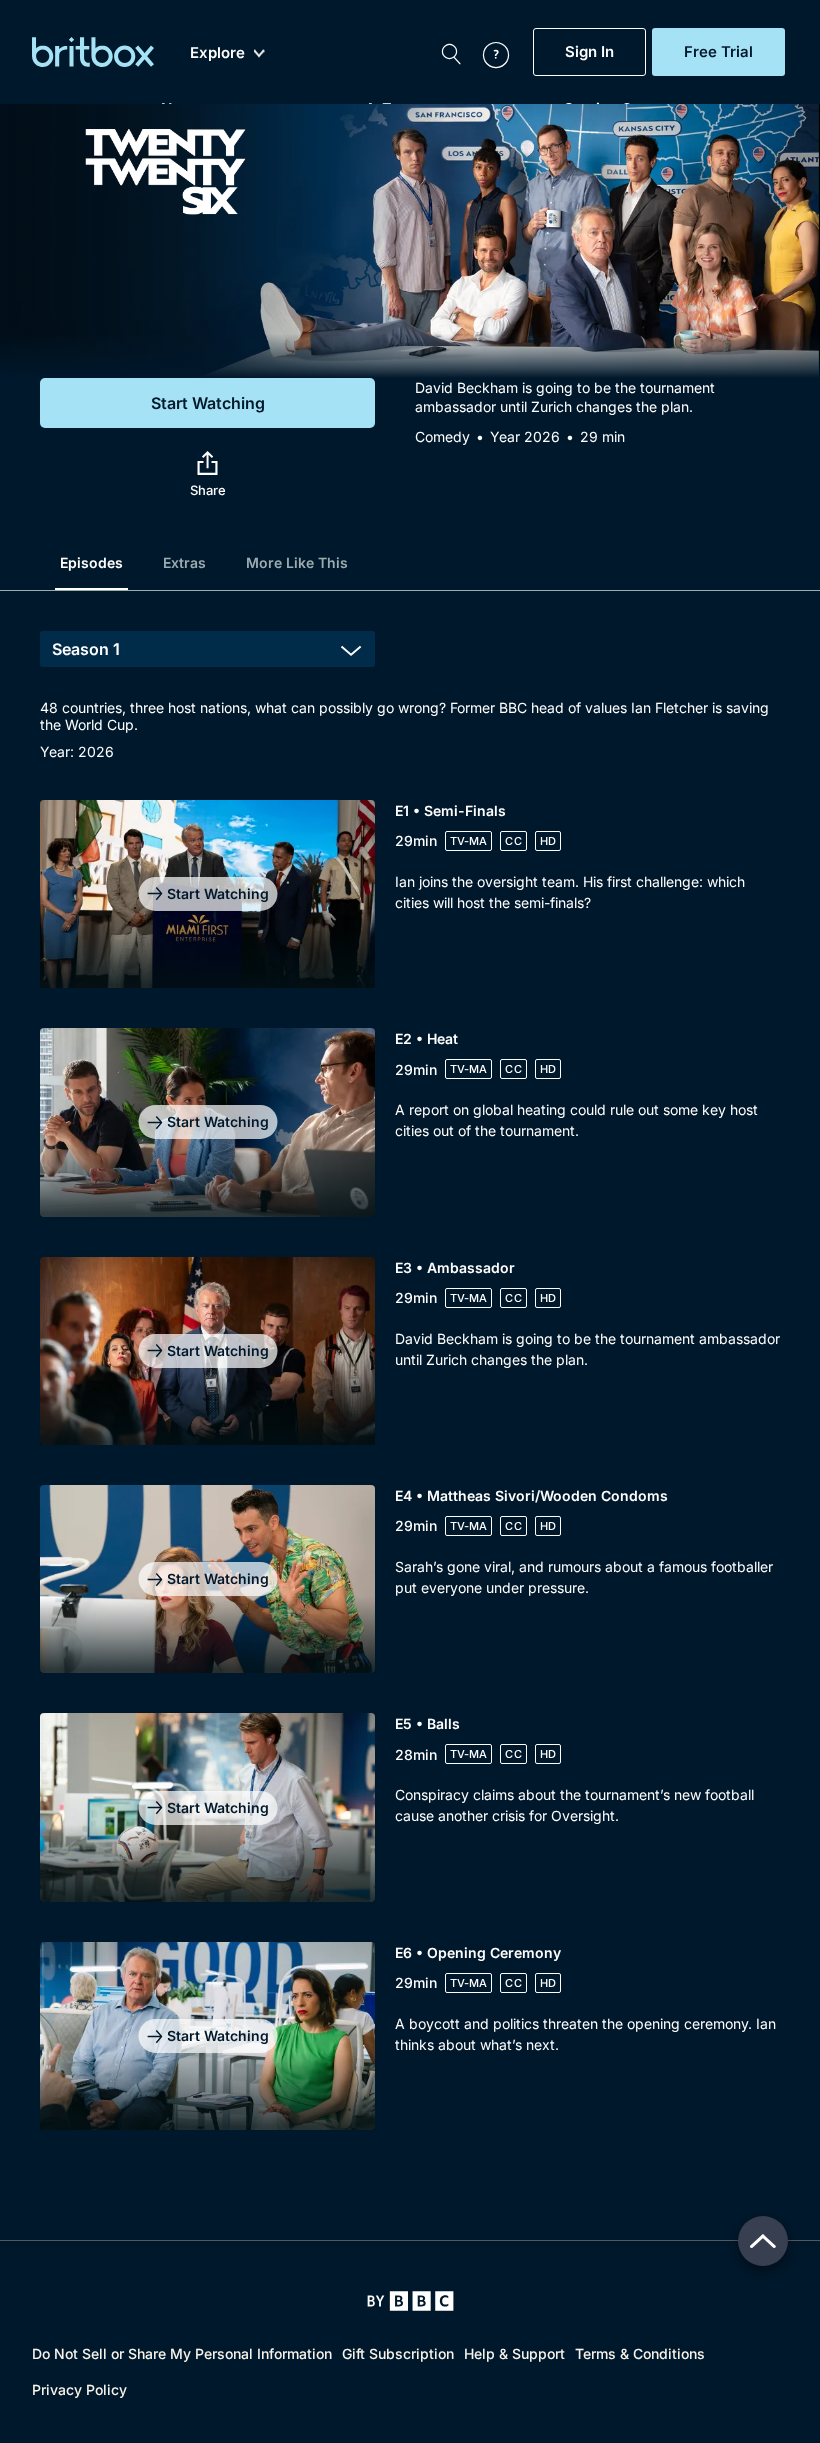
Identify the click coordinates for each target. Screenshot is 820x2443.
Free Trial (718, 52)
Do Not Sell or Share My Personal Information (182, 2353)
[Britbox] (93, 52)
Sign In (589, 52)
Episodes (91, 562)
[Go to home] (410, 2301)
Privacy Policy (79, 2389)
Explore (217, 53)
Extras (184, 562)
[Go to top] (763, 2241)
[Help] (486, 52)
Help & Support (514, 2353)
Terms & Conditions (640, 2353)
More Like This (297, 562)
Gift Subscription (398, 2353)
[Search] (451, 52)
